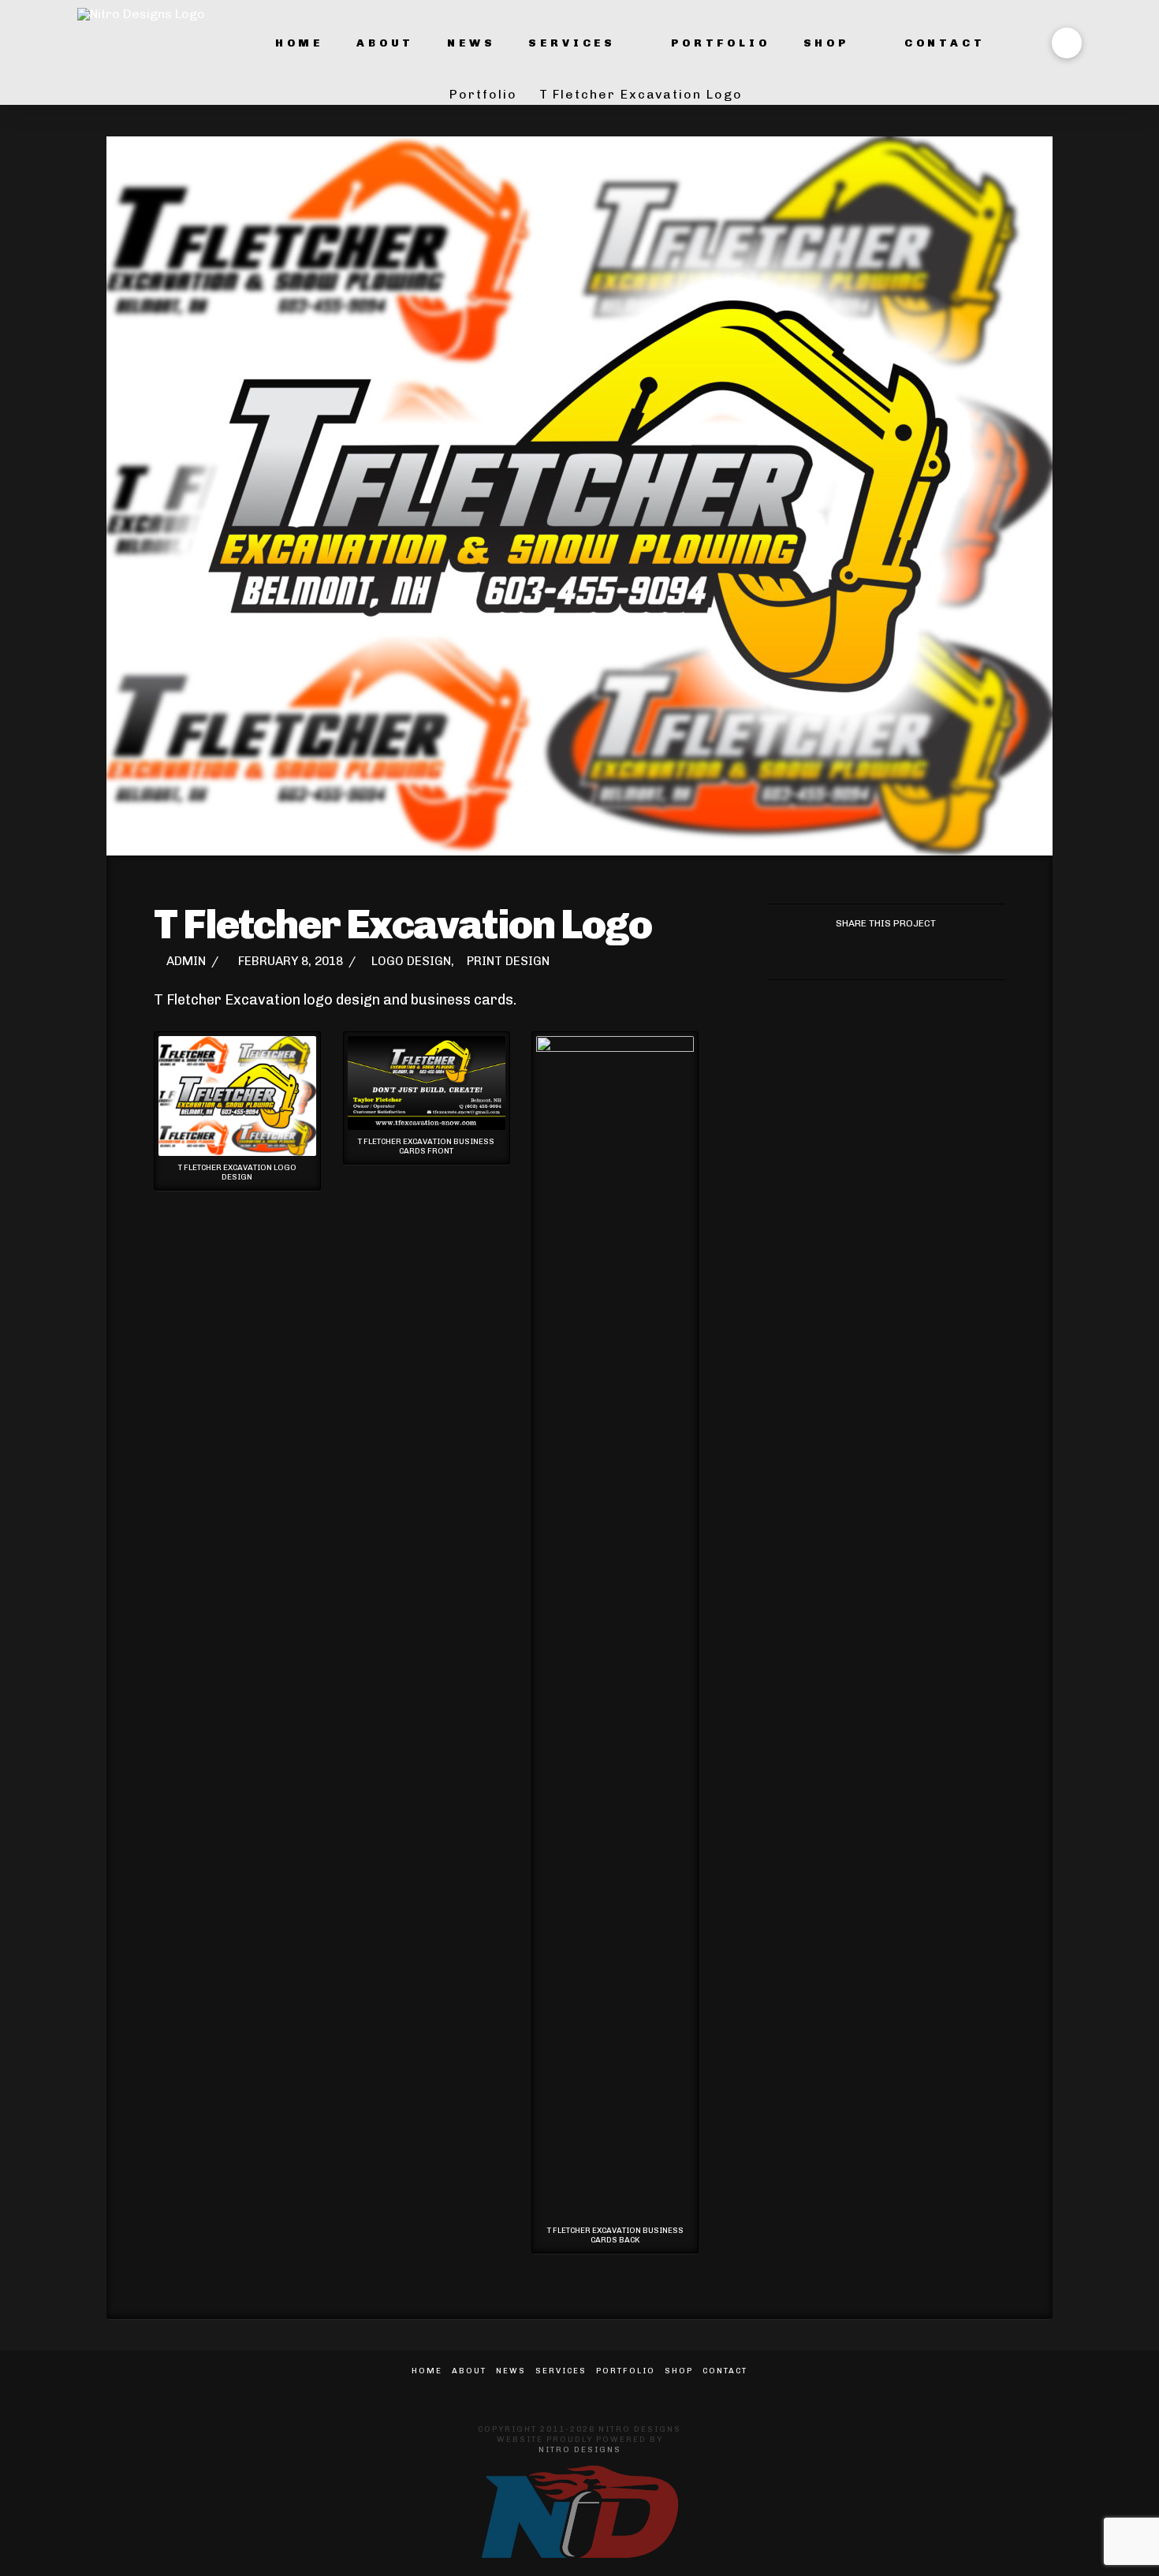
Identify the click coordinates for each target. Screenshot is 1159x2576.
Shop (679, 2371)
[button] (1067, 43)
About (469, 2371)
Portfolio (626, 2371)
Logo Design (411, 961)
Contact (725, 2371)
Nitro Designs (580, 2450)
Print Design (508, 961)
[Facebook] (561, 2393)
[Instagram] (598, 2393)
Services (561, 2371)
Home (427, 2371)
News (511, 2371)
